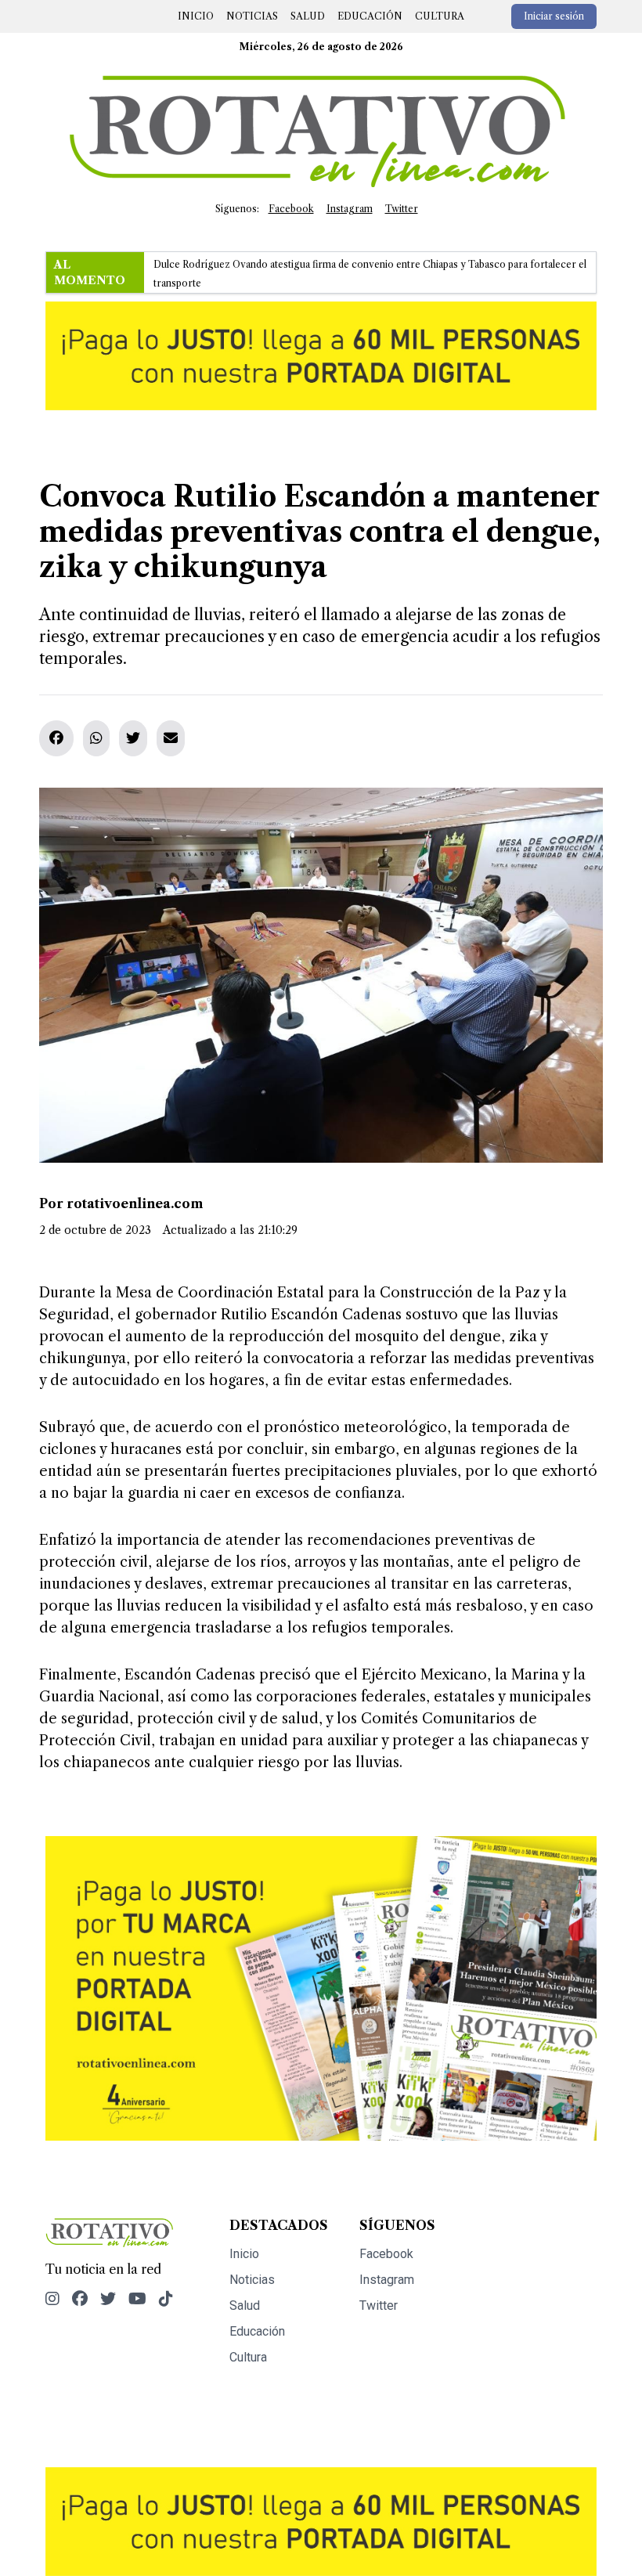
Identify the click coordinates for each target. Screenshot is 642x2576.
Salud (308, 16)
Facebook (291, 209)
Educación (370, 16)
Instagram (350, 209)
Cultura (440, 16)
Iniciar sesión (554, 16)
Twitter (402, 209)
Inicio (196, 16)
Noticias (252, 16)
